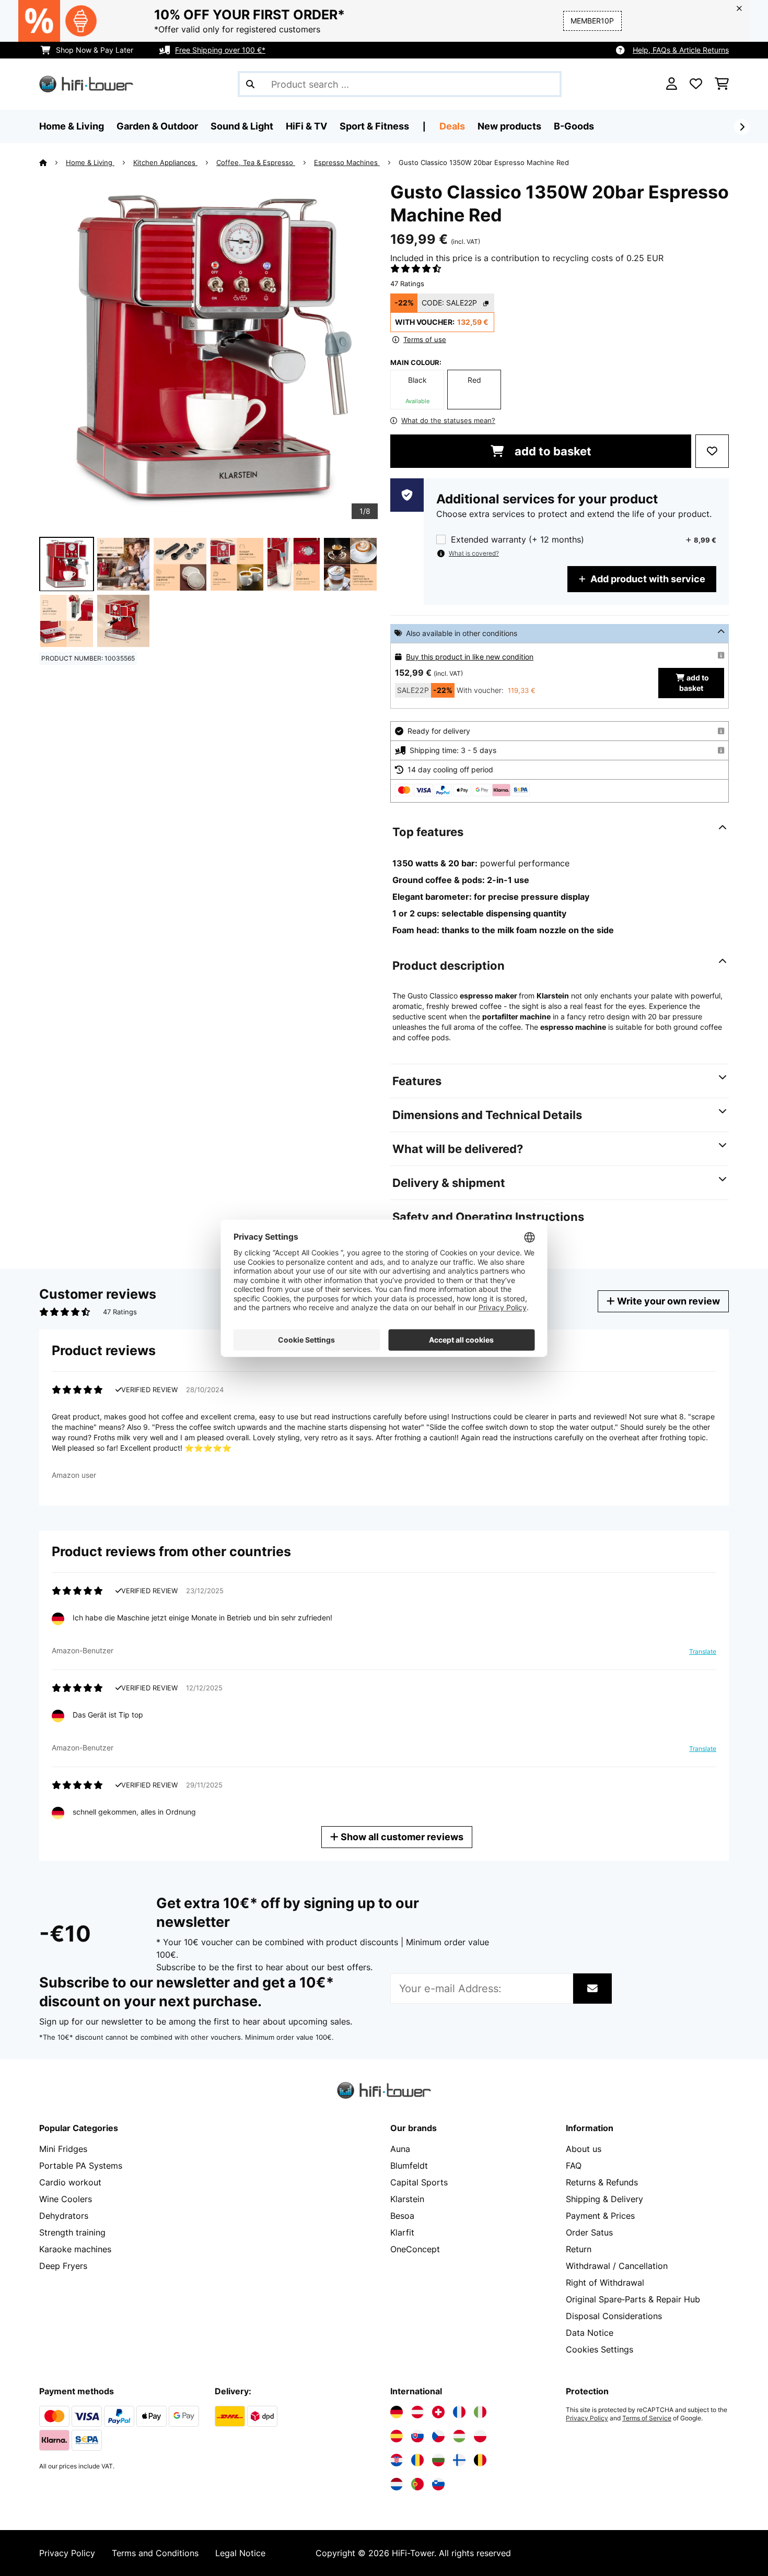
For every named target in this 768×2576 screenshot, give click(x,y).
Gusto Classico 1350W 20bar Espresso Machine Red (484, 162)
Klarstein (407, 2199)
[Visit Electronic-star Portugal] (417, 2484)
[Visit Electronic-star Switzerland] (438, 2412)
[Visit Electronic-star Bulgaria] (438, 2460)
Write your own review (667, 1301)
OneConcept (415, 2249)
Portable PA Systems (81, 2166)
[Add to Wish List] (712, 451)
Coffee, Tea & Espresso (256, 162)
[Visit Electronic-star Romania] (417, 2460)
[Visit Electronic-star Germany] (397, 2412)
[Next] (742, 127)
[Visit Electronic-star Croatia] (397, 2460)
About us (584, 2149)
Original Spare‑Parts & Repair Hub (633, 2299)
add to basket (552, 451)
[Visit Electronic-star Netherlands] (397, 2484)
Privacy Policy (587, 2418)
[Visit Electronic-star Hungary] (459, 2436)
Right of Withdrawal (605, 2283)
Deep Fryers (63, 2266)
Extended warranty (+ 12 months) (517, 540)
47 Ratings (407, 284)
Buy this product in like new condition (470, 657)
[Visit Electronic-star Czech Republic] (438, 2436)
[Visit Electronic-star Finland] (459, 2460)
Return (579, 2249)
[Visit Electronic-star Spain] (397, 2436)
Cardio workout (70, 2182)
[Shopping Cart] (722, 84)
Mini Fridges (63, 2149)
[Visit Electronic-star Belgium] (480, 2460)
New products (509, 126)
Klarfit (402, 2232)
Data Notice (590, 2333)
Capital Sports (419, 2182)
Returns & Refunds (602, 2182)
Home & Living (90, 162)
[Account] (672, 84)
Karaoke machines (75, 2249)
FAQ (574, 2166)
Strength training (72, 2232)
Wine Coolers (66, 2199)
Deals (452, 126)
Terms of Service (647, 2418)
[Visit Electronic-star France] (459, 2412)
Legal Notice (240, 2553)
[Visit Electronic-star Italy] (480, 2412)
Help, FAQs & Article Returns (681, 50)
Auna (400, 2149)
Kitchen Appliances (165, 162)
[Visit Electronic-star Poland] (480, 2436)
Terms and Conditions (155, 2553)
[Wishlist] (696, 84)
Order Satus (589, 2232)
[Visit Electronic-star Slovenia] (438, 2484)
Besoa (402, 2216)
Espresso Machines (347, 162)
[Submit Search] (250, 84)
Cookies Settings (600, 2349)
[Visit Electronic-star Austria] (417, 2412)
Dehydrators (64, 2216)
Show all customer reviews (401, 1837)
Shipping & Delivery (604, 2199)
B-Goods (574, 126)
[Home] (53, 162)
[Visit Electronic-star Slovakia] (417, 2436)
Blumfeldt (409, 2166)
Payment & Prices (600, 2216)
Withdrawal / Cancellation (617, 2266)
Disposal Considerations (614, 2316)
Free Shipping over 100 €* (220, 50)
